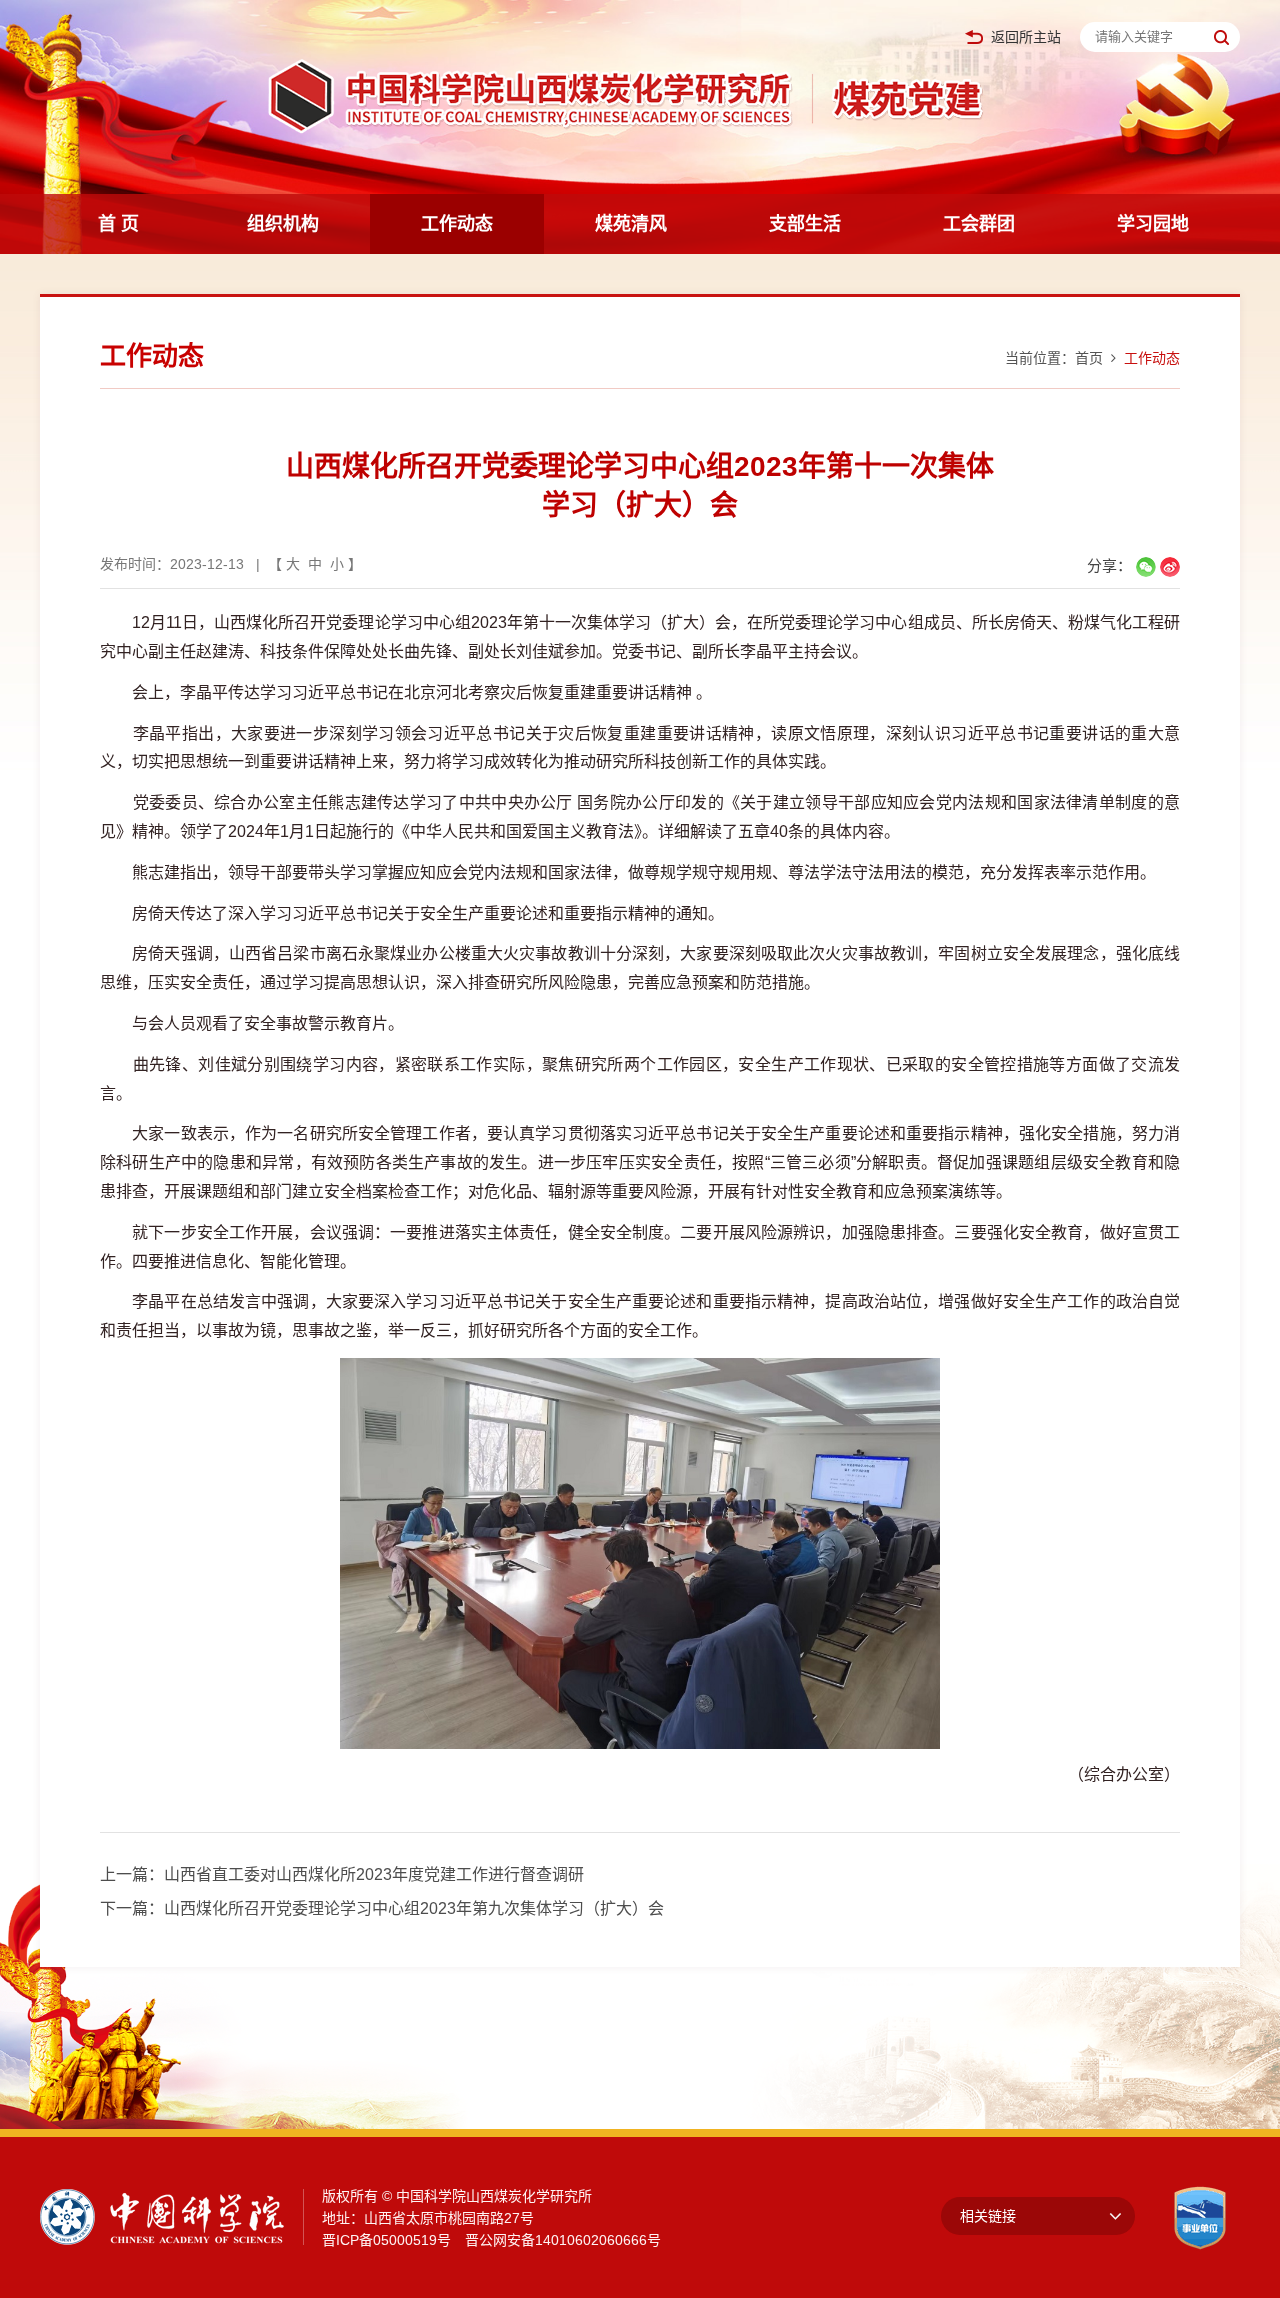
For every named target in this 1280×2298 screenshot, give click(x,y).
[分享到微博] (1170, 567)
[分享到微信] (1146, 567)
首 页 (118, 224)
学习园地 (1153, 224)
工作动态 (457, 224)
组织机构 (283, 224)
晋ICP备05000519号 (386, 2240)
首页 (1089, 358)
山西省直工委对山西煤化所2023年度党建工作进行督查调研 (374, 1874)
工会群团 (979, 224)
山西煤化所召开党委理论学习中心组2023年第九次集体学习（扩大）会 (414, 1908)
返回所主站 (1026, 37)
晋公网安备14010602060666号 (563, 2240)
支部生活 (805, 224)
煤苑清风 (631, 224)
